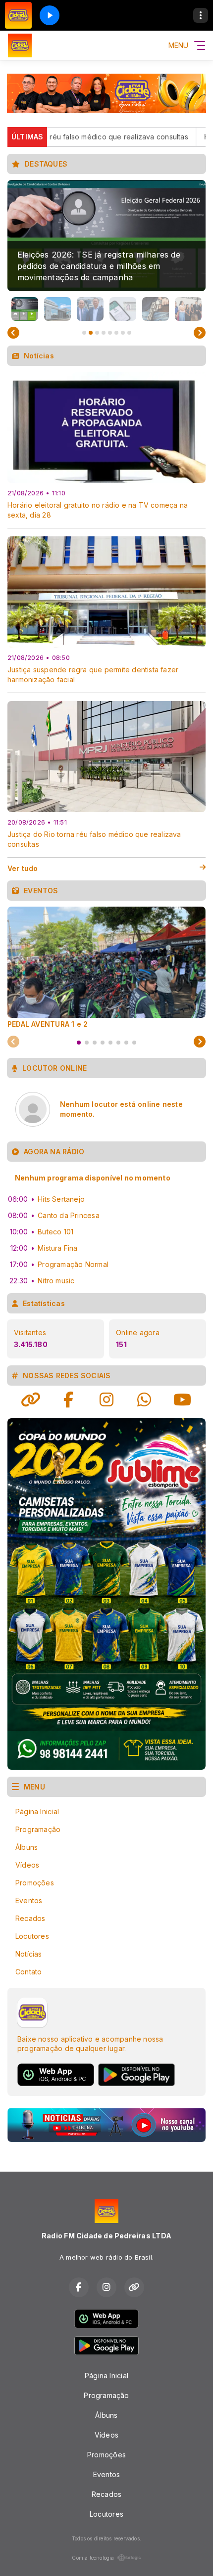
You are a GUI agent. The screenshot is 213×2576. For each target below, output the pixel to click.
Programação (38, 1829)
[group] (106, 236)
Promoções (35, 1883)
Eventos (29, 1900)
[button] (25, 309)
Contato (28, 1972)
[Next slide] (200, 333)
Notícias (29, 1954)
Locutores (32, 1936)
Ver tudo (23, 868)
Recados (30, 1918)
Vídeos (27, 1865)
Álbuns (27, 1847)
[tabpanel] (106, 967)
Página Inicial (37, 1812)
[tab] (79, 1043)
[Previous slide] (13, 333)
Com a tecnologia (93, 2558)
